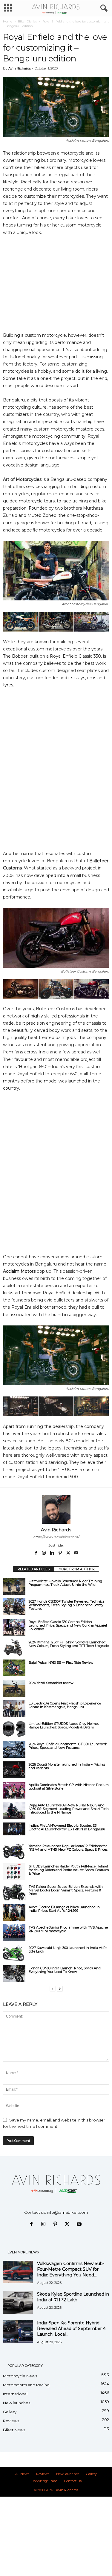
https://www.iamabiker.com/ (56, 1537)
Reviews (11, 2421)
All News (22, 2474)
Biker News (14, 2430)
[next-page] (60, 1989)
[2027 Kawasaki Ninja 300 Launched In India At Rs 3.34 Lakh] (14, 1953)
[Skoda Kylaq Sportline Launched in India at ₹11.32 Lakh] (18, 2303)
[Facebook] (36, 1553)
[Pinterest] (60, 1553)
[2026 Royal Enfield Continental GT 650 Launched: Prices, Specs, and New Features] (14, 1749)
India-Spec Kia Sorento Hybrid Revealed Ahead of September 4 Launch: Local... (71, 2329)
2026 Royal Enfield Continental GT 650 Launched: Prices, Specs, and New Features (68, 1746)
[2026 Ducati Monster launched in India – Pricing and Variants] (14, 1770)
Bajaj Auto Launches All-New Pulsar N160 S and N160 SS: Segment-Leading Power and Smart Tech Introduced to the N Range (69, 1809)
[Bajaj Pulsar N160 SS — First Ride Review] (14, 1668)
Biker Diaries (27, 21)
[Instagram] (44, 1553)
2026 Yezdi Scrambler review (51, 1683)
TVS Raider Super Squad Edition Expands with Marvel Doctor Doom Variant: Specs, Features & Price (66, 1890)
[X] (69, 1553)
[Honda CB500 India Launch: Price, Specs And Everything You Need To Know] (14, 1973)
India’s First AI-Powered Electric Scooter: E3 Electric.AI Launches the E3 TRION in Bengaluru (67, 1827)
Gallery (10, 2412)
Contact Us (73, 2481)
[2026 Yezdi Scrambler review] (14, 1688)
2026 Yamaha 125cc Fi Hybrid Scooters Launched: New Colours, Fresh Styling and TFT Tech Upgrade (69, 1644)
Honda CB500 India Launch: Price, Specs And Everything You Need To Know (65, 1970)
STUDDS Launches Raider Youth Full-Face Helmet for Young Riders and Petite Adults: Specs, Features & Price (69, 1870)
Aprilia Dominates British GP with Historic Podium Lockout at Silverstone (69, 1787)
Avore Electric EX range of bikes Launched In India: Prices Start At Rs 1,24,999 (64, 1909)
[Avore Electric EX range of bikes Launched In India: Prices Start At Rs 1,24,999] (14, 1912)
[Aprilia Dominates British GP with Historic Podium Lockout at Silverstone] (14, 1790)
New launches (17, 2403)
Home (8, 21)
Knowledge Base (44, 2481)
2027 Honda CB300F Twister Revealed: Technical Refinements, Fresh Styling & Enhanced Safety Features (67, 1605)
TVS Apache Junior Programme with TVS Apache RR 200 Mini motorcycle (68, 1929)
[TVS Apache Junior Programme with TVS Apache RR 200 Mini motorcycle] (14, 1933)
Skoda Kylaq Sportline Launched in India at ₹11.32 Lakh (73, 2297)
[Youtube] (76, 1553)
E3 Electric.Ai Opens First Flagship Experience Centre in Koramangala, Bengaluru (65, 1705)
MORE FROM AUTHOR (77, 1569)
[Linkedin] (52, 1553)
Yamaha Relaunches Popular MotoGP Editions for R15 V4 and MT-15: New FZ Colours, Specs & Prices (68, 1848)
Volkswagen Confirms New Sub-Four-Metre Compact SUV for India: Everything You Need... (71, 2269)
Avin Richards (20, 68)
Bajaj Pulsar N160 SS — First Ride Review (61, 1663)
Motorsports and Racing (26, 2385)
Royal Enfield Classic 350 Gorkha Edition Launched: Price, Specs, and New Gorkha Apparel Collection (68, 1625)
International (15, 2394)
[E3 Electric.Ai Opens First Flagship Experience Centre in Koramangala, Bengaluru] (14, 1709)
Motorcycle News (20, 2376)
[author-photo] (56, 1509)
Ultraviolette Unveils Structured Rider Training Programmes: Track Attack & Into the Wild (65, 1583)
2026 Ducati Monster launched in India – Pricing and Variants (67, 1766)
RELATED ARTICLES (34, 1569)
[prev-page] (53, 1989)
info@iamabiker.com (67, 2212)
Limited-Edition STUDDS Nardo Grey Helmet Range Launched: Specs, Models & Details (64, 1725)
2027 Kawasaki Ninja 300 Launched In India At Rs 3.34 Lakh (68, 1950)
